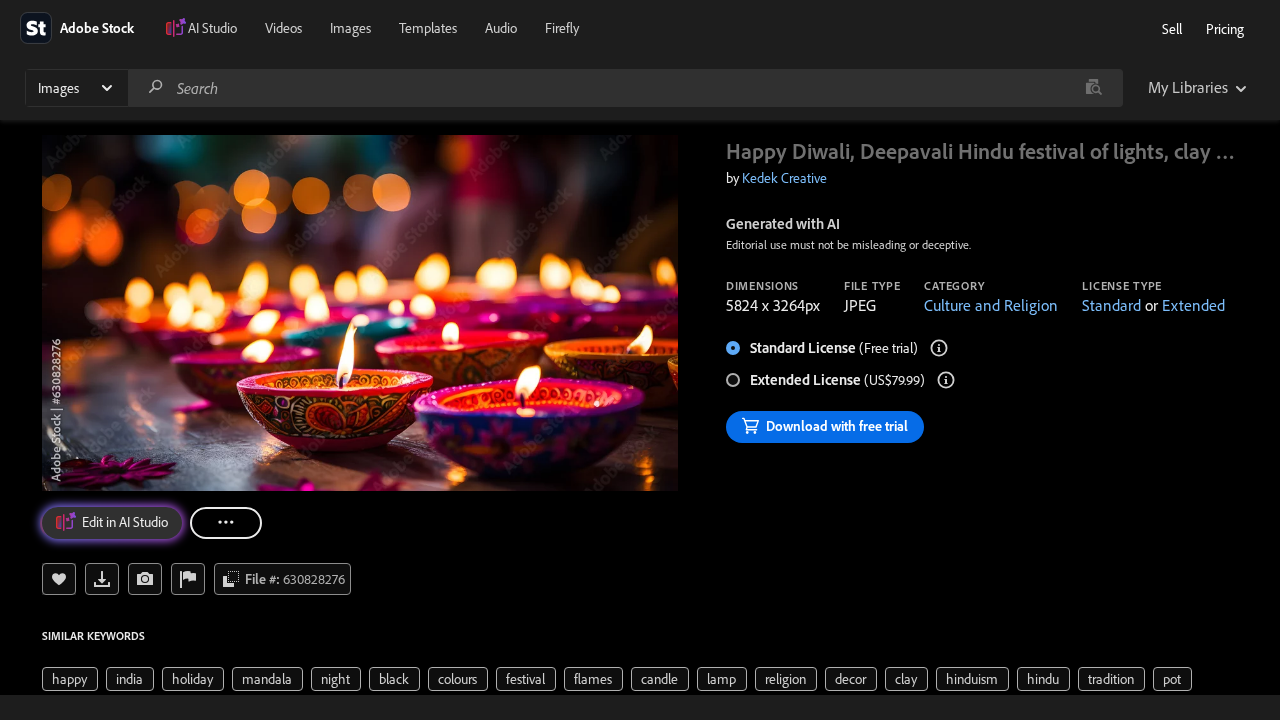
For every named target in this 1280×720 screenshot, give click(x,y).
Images (350, 28)
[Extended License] (946, 380)
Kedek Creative (784, 178)
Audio (501, 28)
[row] (70, 679)
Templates (428, 28)
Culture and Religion (991, 305)
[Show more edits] (226, 523)
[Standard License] (939, 348)
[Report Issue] (188, 579)
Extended (1193, 305)
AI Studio (212, 28)
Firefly (562, 28)
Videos (283, 28)
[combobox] (625, 88)
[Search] (156, 87)
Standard (1111, 305)
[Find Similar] (145, 579)
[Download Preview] (102, 579)
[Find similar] (1093, 88)
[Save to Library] (59, 579)
